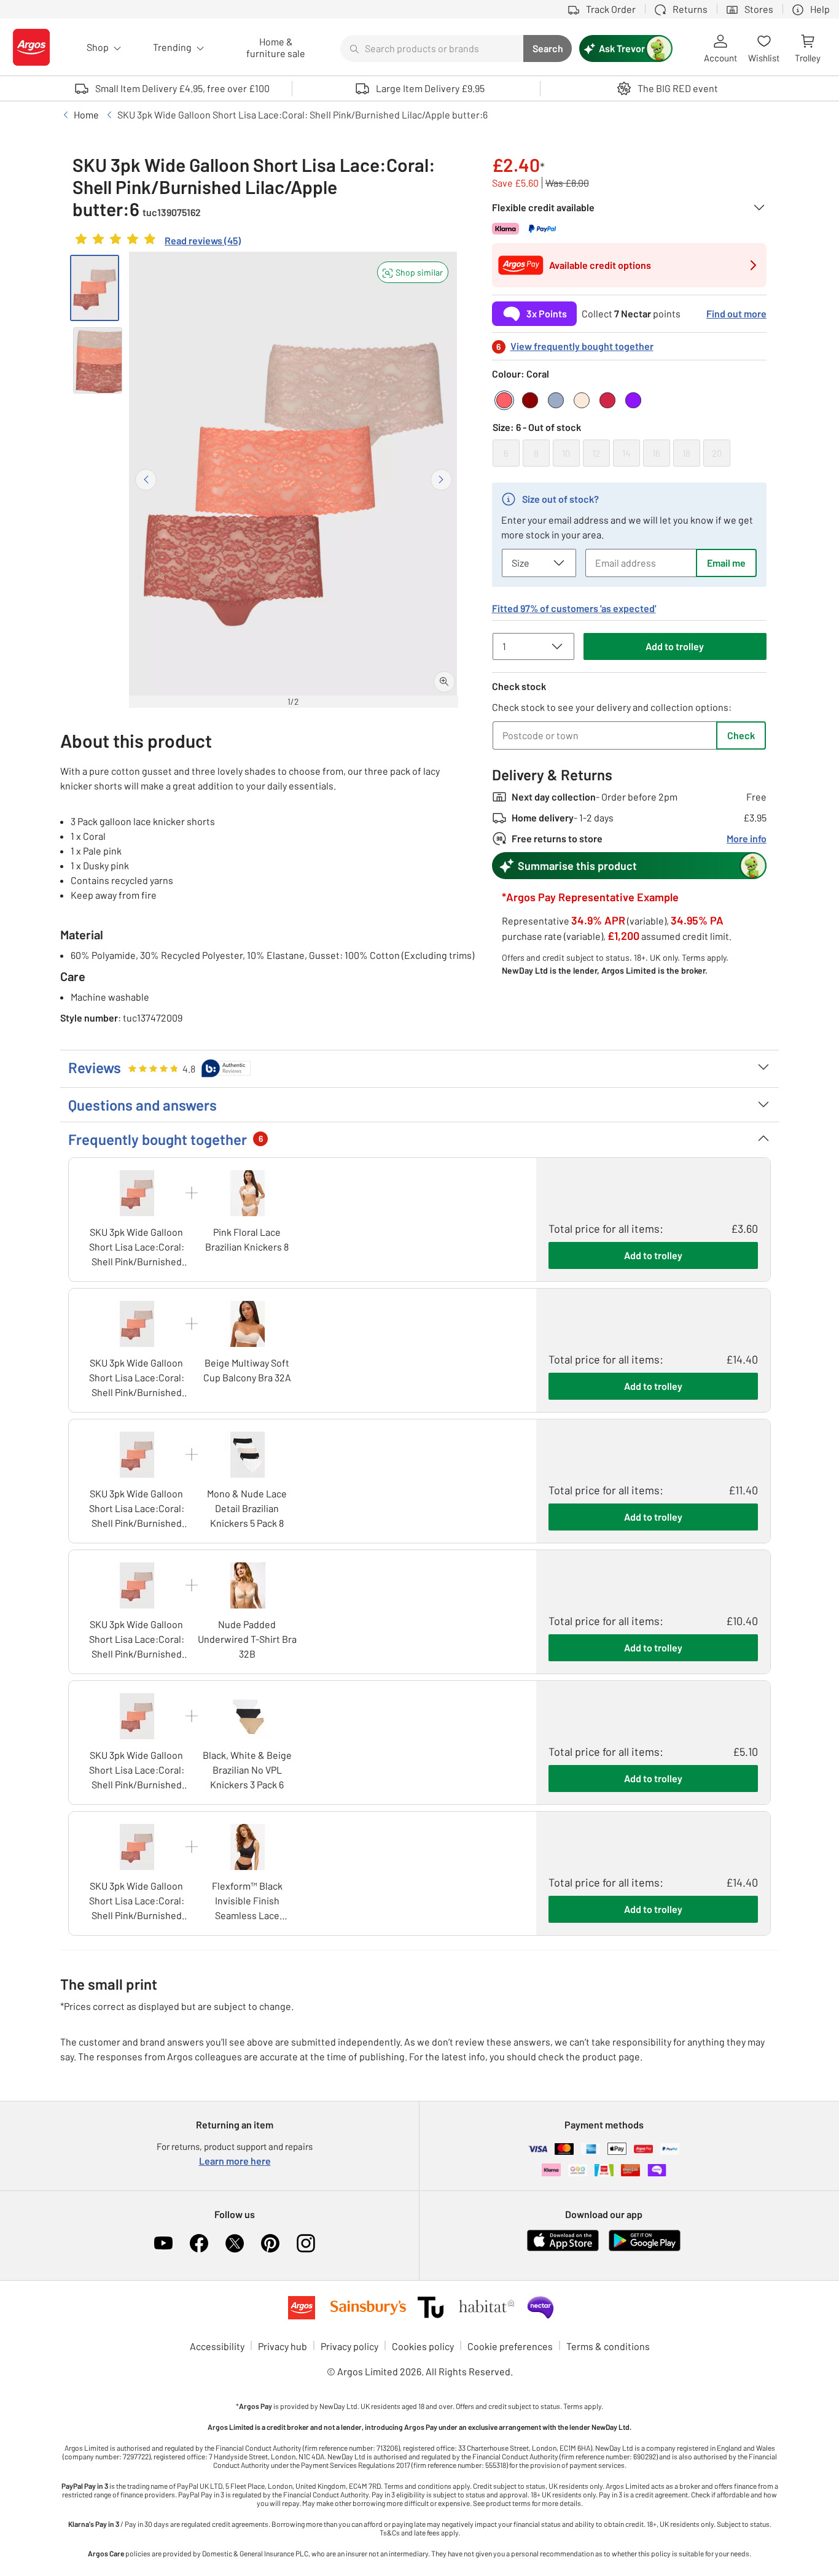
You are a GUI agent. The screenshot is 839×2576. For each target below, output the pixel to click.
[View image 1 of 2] (95, 288)
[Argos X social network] (235, 2243)
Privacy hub (283, 2346)
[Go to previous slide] (146, 480)
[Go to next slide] (441, 480)
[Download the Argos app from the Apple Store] (563, 2248)
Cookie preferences (510, 2346)
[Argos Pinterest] (270, 2243)
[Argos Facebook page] (199, 2243)
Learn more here (235, 2161)
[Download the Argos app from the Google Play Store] (645, 2248)
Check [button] (741, 735)
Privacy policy (349, 2346)
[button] (413, 272)
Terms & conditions (608, 2346)
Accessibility (217, 2346)
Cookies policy (423, 2346)
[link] (157, 242)
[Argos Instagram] (306, 2243)
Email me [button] (726, 563)
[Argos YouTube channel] (163, 2243)
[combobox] (432, 48)
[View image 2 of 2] (98, 360)
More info (747, 838)
